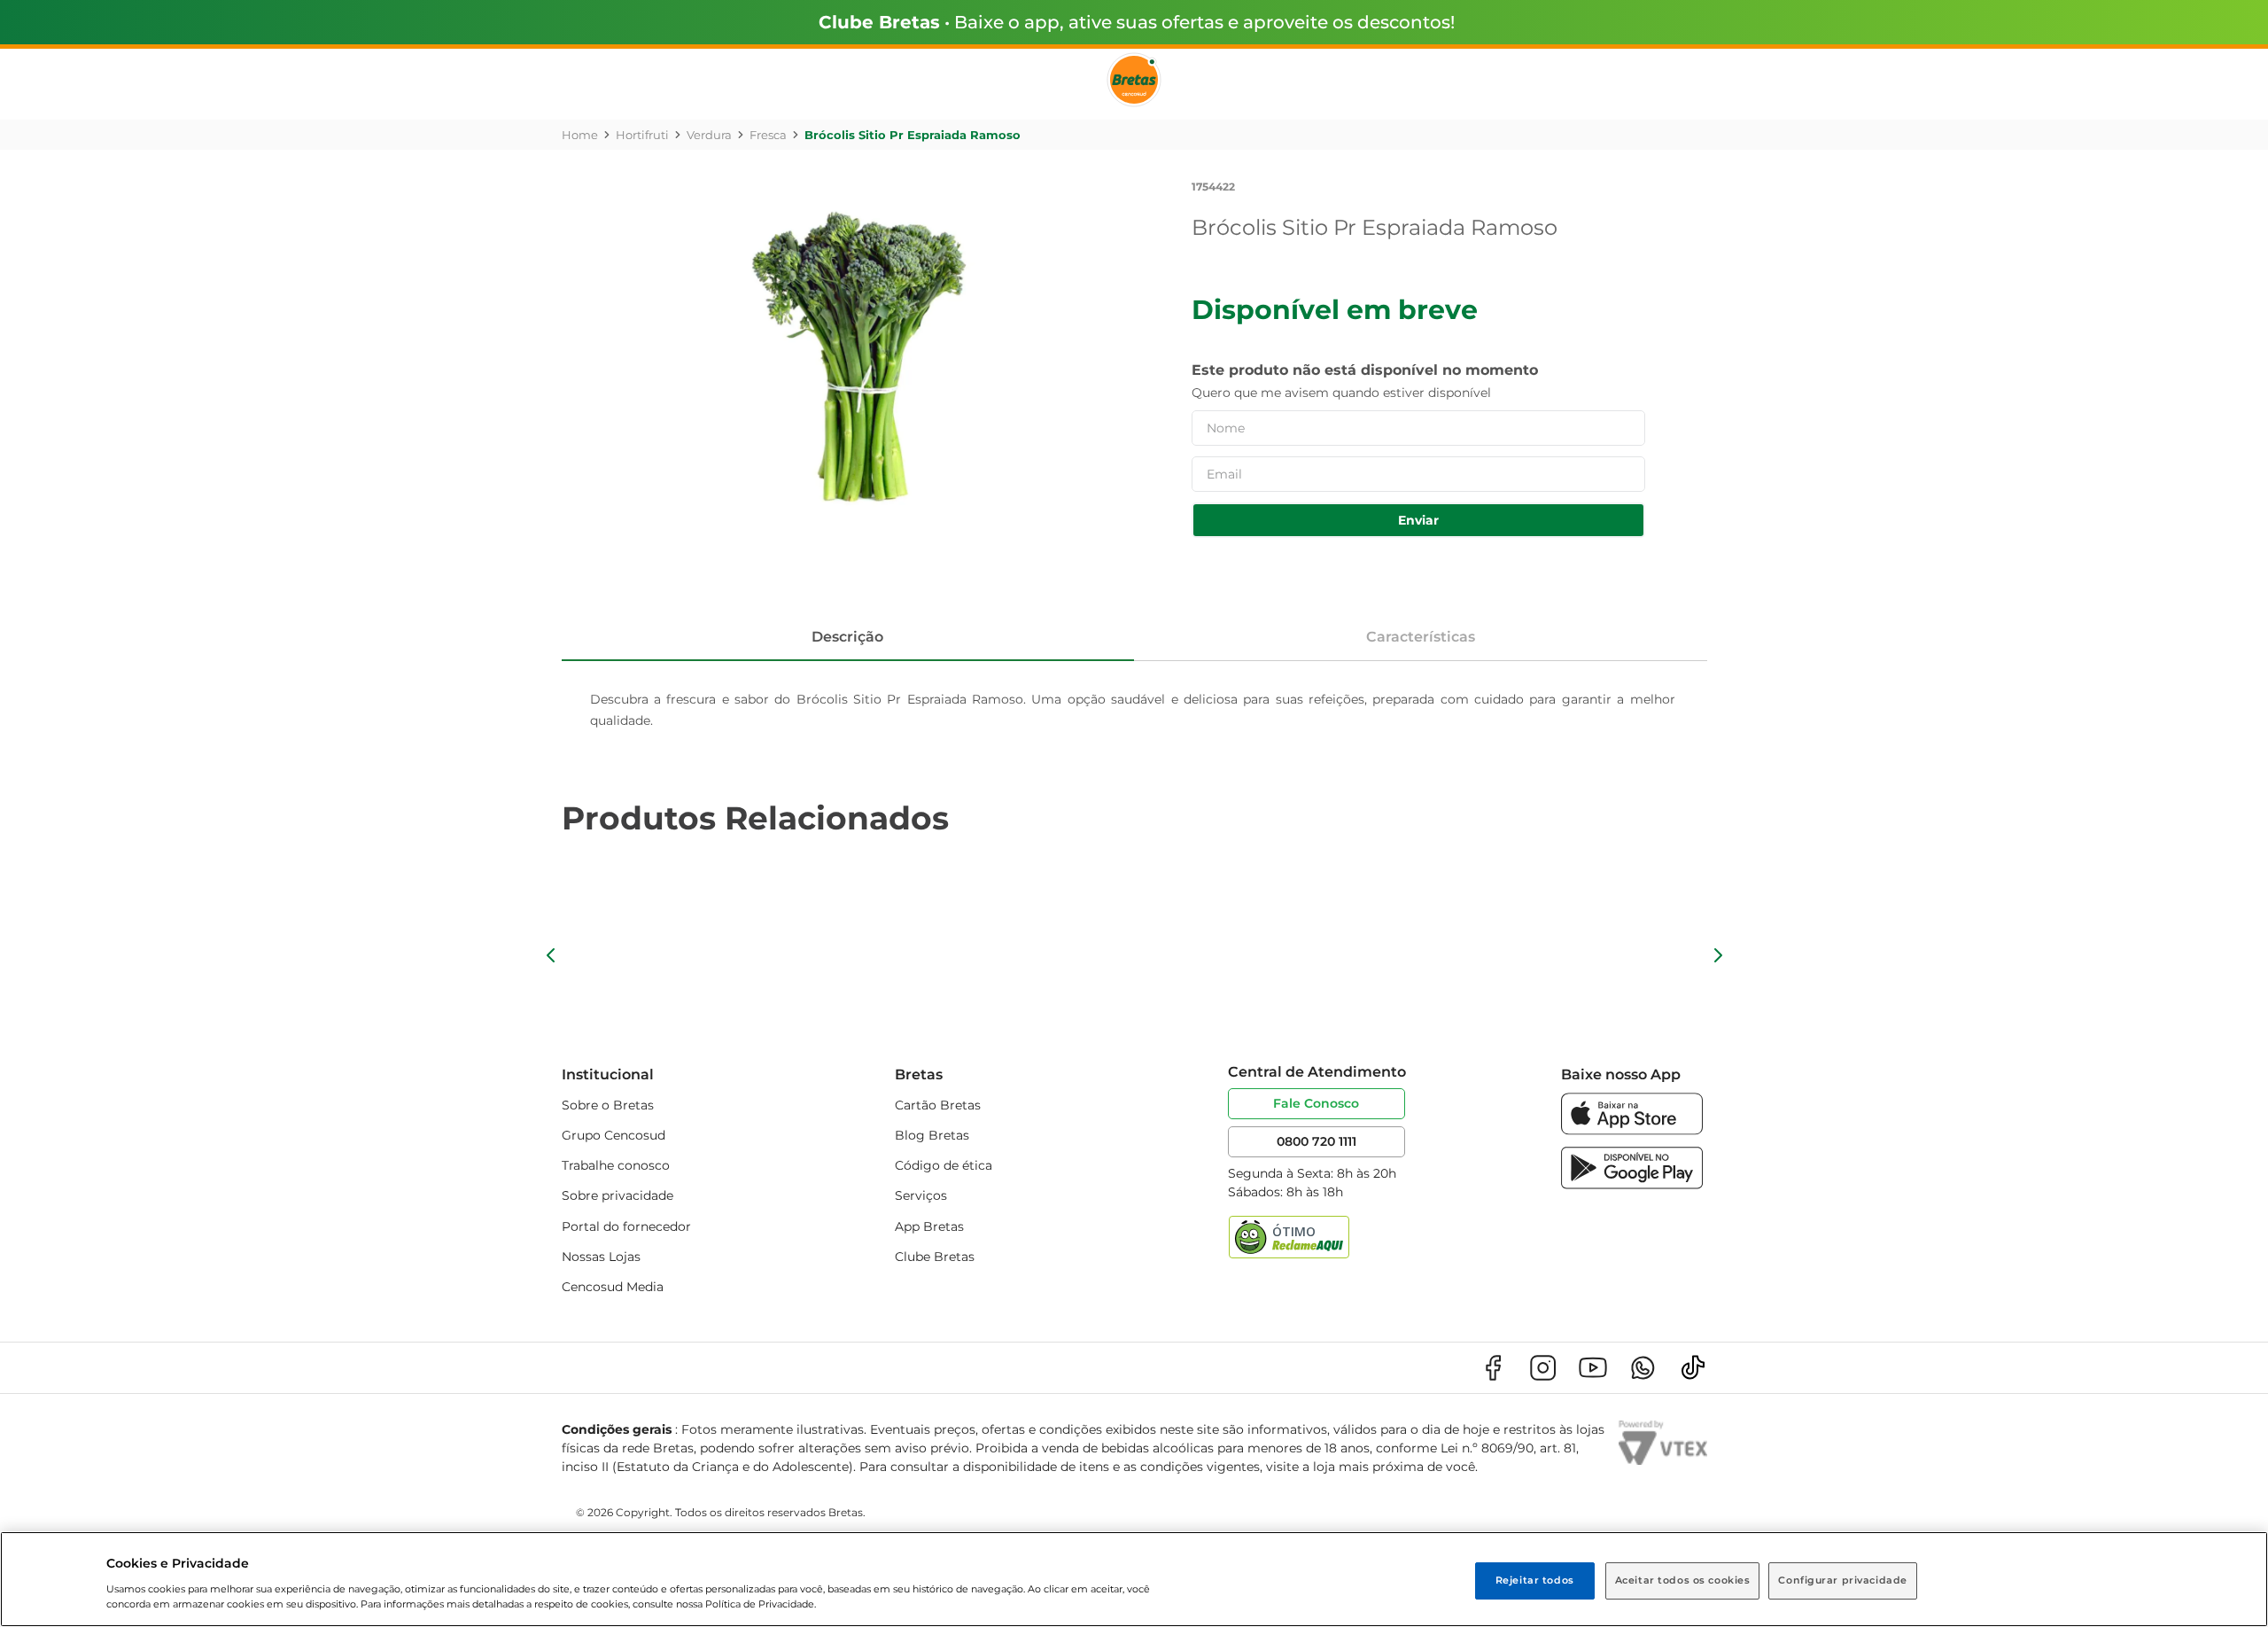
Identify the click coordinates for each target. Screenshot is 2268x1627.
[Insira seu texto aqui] (1632, 1130)
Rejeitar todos (1535, 1580)
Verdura (709, 135)
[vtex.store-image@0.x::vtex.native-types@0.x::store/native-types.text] (1493, 1368)
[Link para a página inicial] (580, 135)
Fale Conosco (1316, 1103)
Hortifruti (642, 135)
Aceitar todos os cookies (1683, 1580)
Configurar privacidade (1843, 1580)
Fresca (768, 135)
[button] (551, 955)
